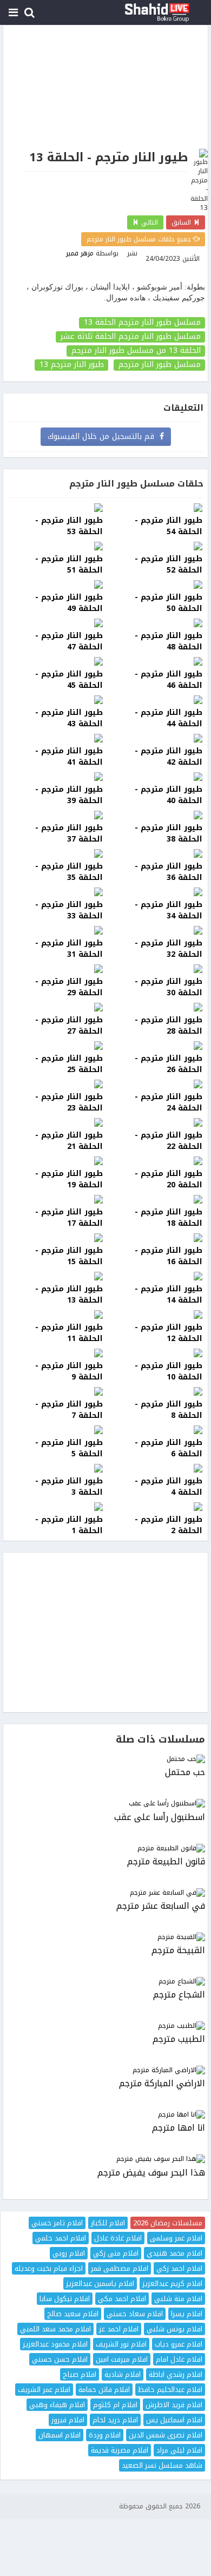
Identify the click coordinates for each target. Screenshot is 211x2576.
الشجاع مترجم (179, 1995)
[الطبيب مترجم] (105, 2026)
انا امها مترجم (179, 2128)
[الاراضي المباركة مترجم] (105, 2070)
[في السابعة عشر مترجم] (105, 1893)
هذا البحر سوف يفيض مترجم (151, 2173)
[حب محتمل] (105, 1759)
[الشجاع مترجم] (105, 1982)
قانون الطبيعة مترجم (166, 1862)
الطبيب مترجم (179, 2039)
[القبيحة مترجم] (105, 1937)
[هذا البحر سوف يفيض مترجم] (105, 2159)
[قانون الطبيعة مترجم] (105, 1848)
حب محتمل (185, 1773)
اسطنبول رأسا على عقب (160, 1818)
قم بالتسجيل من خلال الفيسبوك (104, 436)
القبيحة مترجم (178, 1951)
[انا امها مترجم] (105, 2115)
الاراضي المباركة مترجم (162, 2084)
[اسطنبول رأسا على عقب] (105, 1803)
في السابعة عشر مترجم (161, 1906)
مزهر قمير (80, 253)
